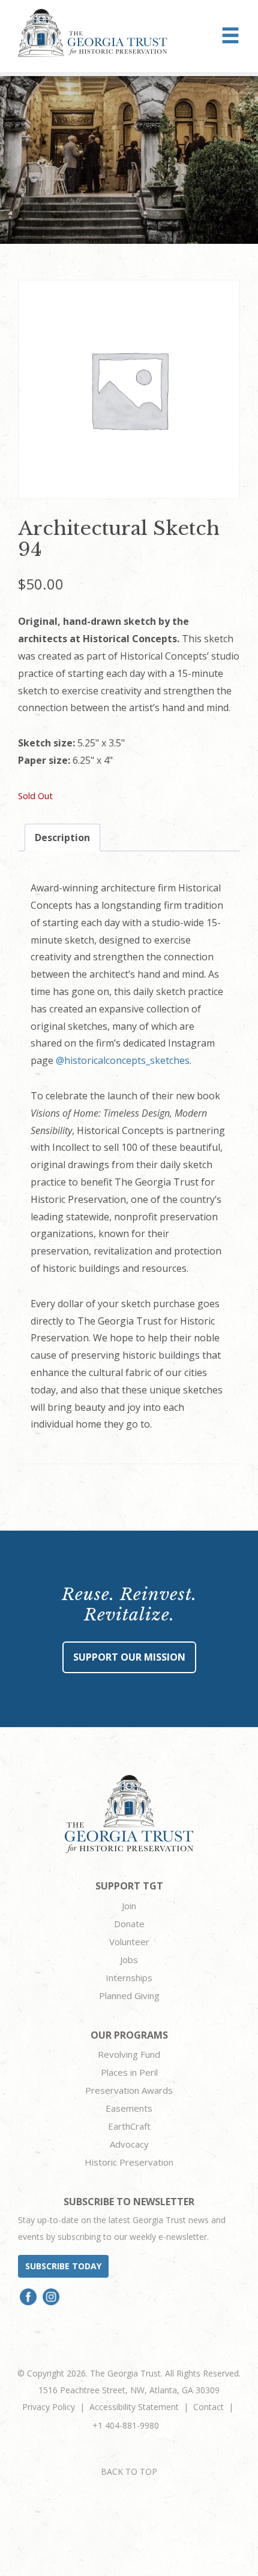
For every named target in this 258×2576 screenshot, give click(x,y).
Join (129, 1906)
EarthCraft (129, 2126)
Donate (129, 1924)
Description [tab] (62, 837)
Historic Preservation (129, 2162)
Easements (129, 2108)
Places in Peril (129, 2072)
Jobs (129, 1960)
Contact (208, 2407)
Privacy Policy (49, 2407)
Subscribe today (63, 2266)
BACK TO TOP (129, 2471)
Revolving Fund (129, 2054)
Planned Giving (129, 1996)
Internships (129, 1978)
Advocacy (129, 2144)
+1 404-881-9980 (126, 2425)
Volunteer (129, 1942)
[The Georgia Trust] (93, 33)
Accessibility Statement (134, 2407)
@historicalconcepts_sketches (123, 1060)
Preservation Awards (129, 2090)
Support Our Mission (129, 1657)
